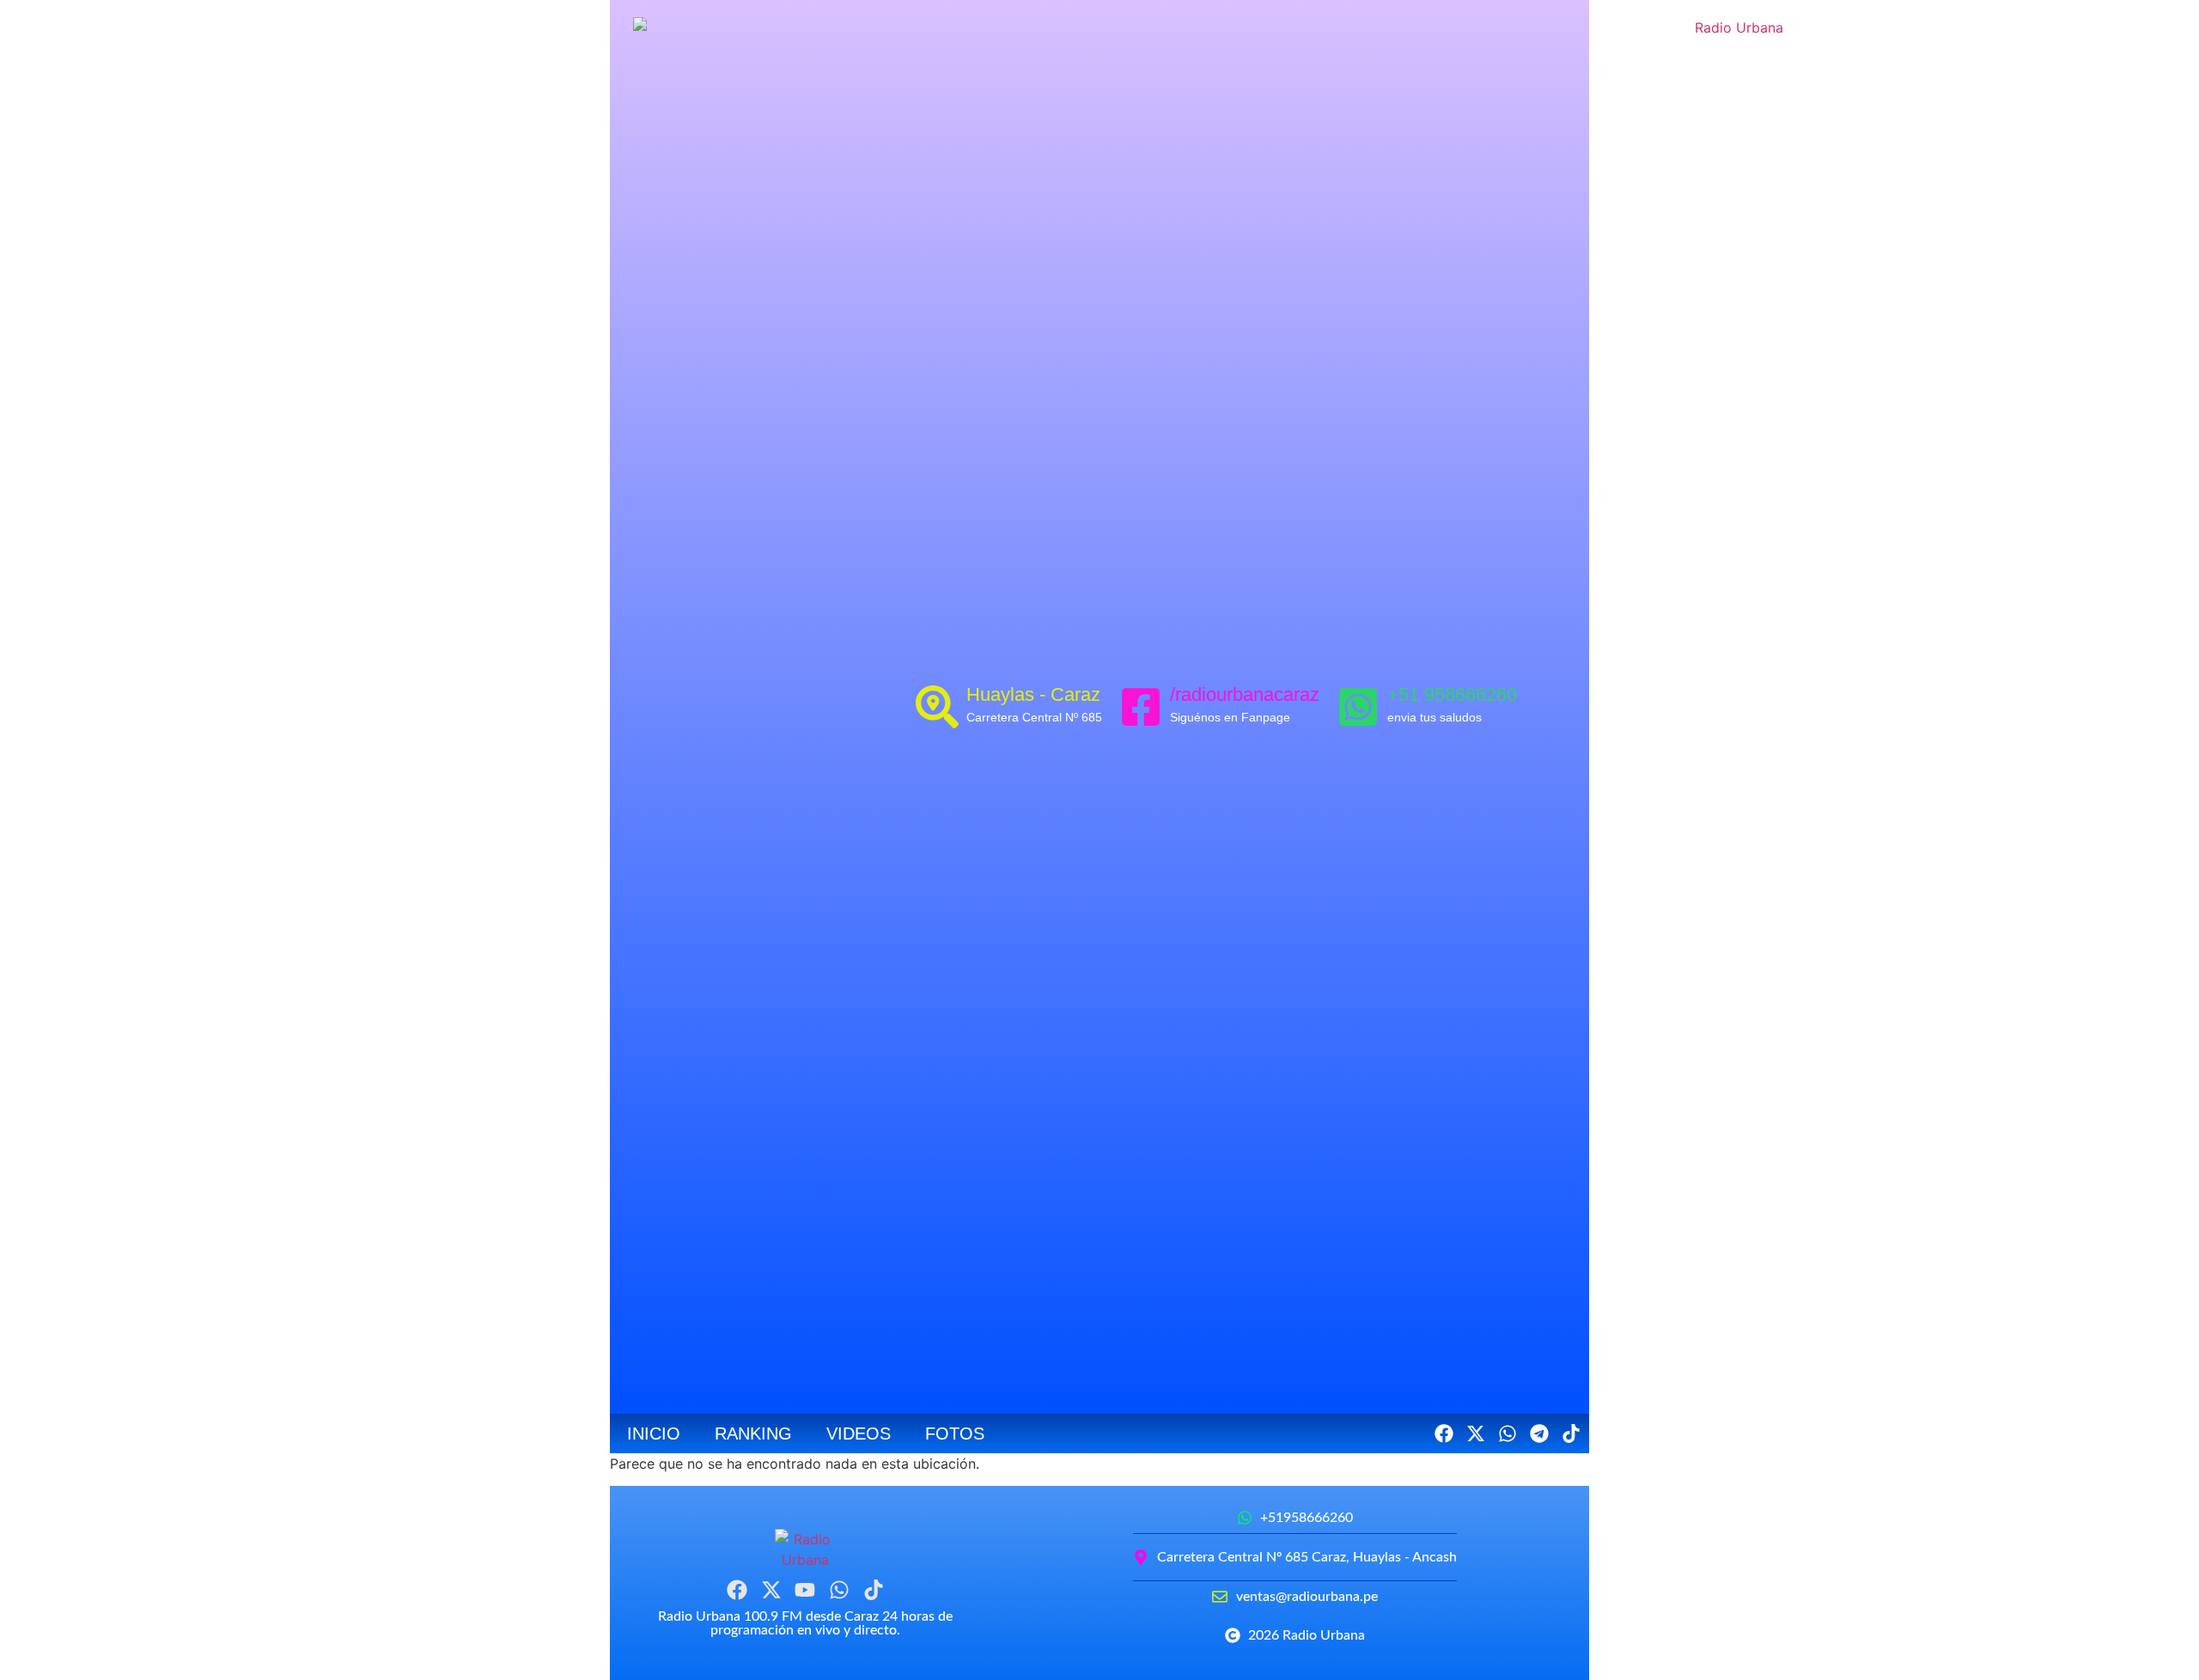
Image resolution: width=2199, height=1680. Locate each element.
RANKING (753, 1433)
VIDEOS (859, 1433)
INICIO (654, 1433)
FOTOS (955, 1433)
